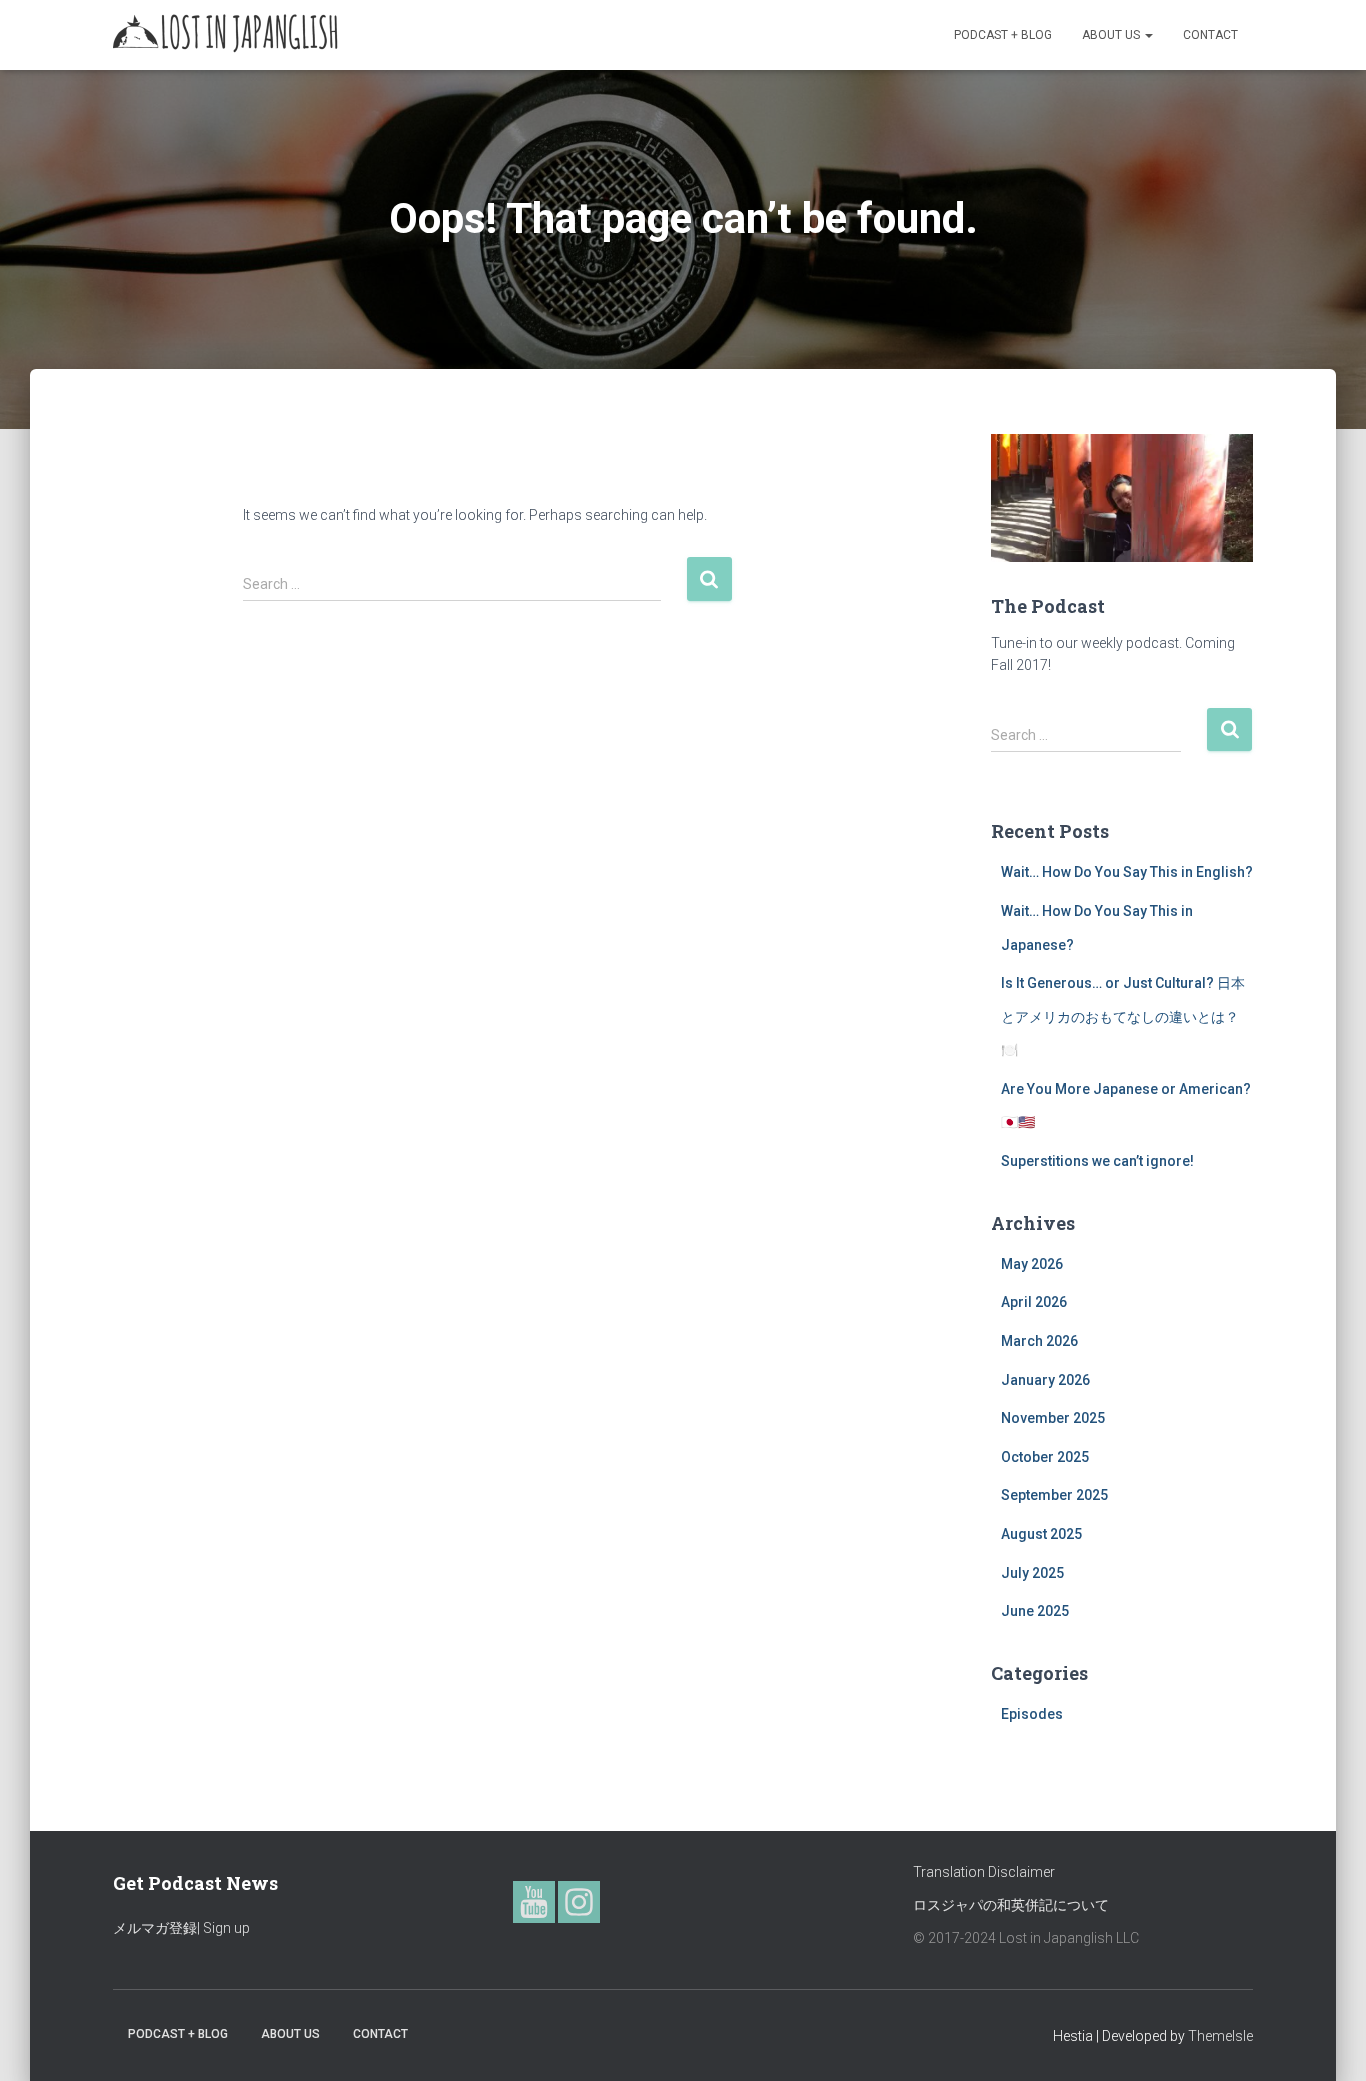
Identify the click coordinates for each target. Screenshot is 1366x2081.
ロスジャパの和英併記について (1011, 1905)
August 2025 (1041, 1534)
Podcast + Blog (1003, 35)
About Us (1112, 35)
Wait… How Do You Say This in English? (1127, 872)
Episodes (1032, 1714)
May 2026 (1032, 1264)
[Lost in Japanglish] (226, 35)
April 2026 (1034, 1302)
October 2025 (1045, 1457)
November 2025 (1053, 1418)
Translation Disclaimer (984, 1872)
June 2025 (1035, 1611)
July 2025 (1032, 1573)
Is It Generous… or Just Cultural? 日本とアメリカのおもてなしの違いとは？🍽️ (1123, 1016)
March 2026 (1039, 1341)
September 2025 (1054, 1495)
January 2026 (1045, 1380)
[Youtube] (534, 1902)
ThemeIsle (1220, 2036)
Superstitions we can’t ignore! (1097, 1161)
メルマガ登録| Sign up (181, 1928)
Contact (1210, 35)
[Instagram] (579, 1902)
